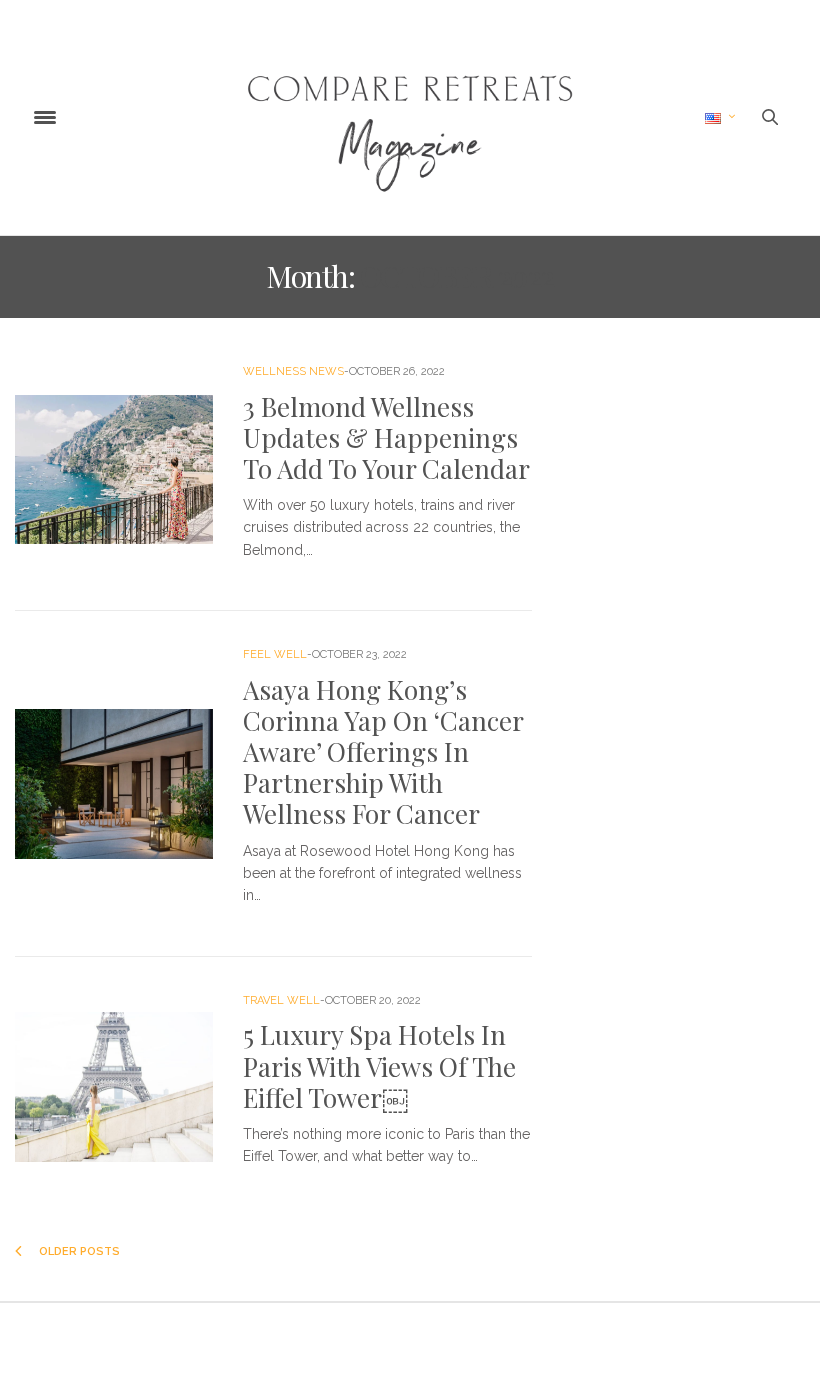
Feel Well (275, 654)
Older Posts (78, 1251)
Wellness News (293, 371)
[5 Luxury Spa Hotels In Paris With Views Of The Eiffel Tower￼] (114, 1087)
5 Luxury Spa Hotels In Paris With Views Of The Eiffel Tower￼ (379, 1065)
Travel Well (281, 1000)
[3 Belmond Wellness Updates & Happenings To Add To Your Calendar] (114, 470)
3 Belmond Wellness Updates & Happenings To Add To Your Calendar (386, 437)
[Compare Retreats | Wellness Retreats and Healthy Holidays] (410, 117)
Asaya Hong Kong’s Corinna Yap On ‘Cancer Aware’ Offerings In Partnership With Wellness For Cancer (383, 752)
